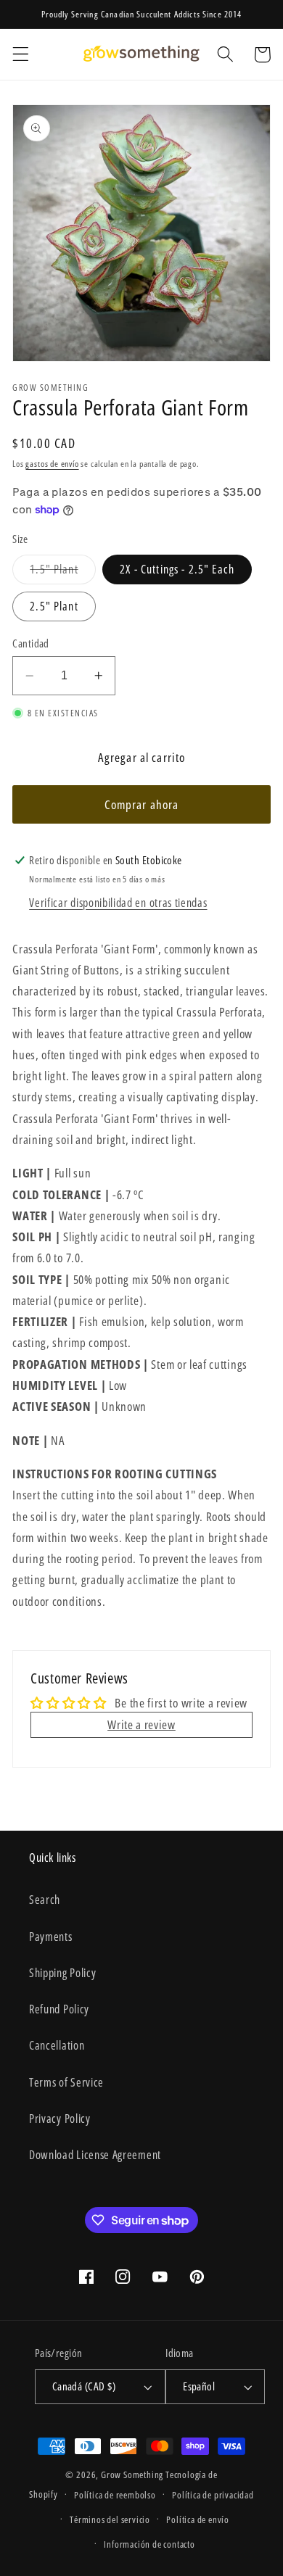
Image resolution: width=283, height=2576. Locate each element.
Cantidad (31, 643)
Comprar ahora (142, 804)
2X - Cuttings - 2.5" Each (177, 569)
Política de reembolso (115, 2495)
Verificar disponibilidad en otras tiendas (118, 903)
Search (45, 1900)
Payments (51, 1937)
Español (199, 2386)
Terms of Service (66, 2082)
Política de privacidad (213, 2495)
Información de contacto (149, 2544)
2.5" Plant (54, 606)
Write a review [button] (141, 1724)
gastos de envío (52, 464)
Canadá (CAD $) (84, 2386)
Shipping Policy (62, 1973)
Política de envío (198, 2519)
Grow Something (132, 2474)
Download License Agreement (95, 2155)
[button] (21, 55)
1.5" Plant (63, 572)
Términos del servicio (110, 2519)
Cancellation (57, 2045)
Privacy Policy (60, 2119)
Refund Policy (59, 2009)
